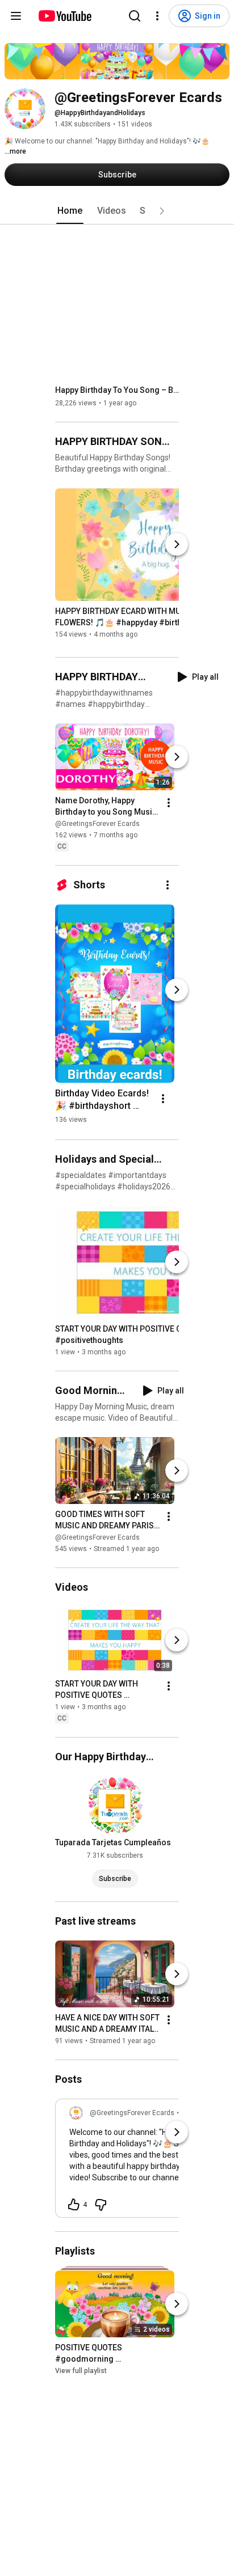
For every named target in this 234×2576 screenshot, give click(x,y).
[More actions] (169, 803)
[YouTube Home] (64, 16)
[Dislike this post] (101, 2205)
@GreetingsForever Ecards (97, 824)
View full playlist (81, 2371)
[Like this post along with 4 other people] (74, 2205)
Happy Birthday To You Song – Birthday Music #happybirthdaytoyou (117, 390)
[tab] (70, 211)
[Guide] (16, 16)
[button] (162, 211)
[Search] (135, 16)
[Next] (177, 544)
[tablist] (117, 211)
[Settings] (157, 16)
